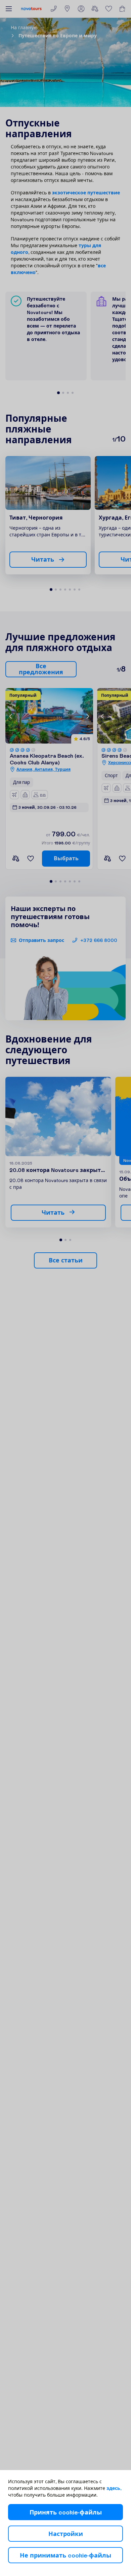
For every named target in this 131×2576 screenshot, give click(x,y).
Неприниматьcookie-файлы (65, 2555)
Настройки (66, 2534)
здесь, (114, 2488)
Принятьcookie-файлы (66, 2512)
